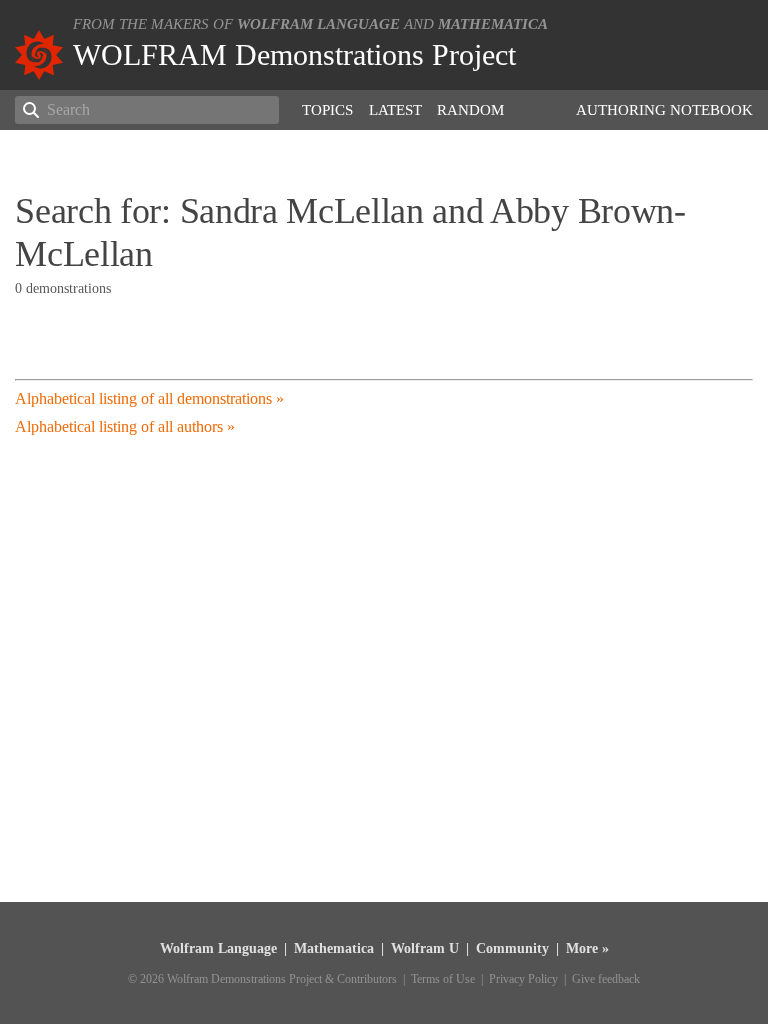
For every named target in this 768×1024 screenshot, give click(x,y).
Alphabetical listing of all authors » (125, 426)
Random (470, 110)
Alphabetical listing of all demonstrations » (149, 398)
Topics (327, 110)
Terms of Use (443, 979)
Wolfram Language (318, 24)
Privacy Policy (523, 979)
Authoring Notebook (664, 110)
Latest (395, 110)
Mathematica (493, 24)
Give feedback (606, 979)
